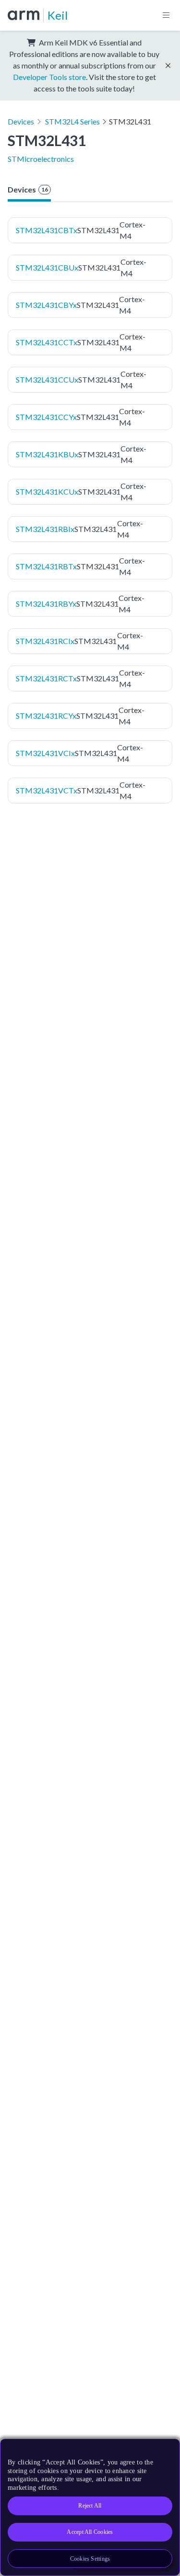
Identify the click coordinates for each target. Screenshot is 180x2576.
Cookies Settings (90, 2559)
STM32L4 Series (72, 121)
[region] (90, 2507)
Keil (58, 15)
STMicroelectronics (41, 159)
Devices (21, 121)
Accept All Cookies (90, 2532)
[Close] (167, 2450)
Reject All (90, 2506)
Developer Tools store (49, 77)
